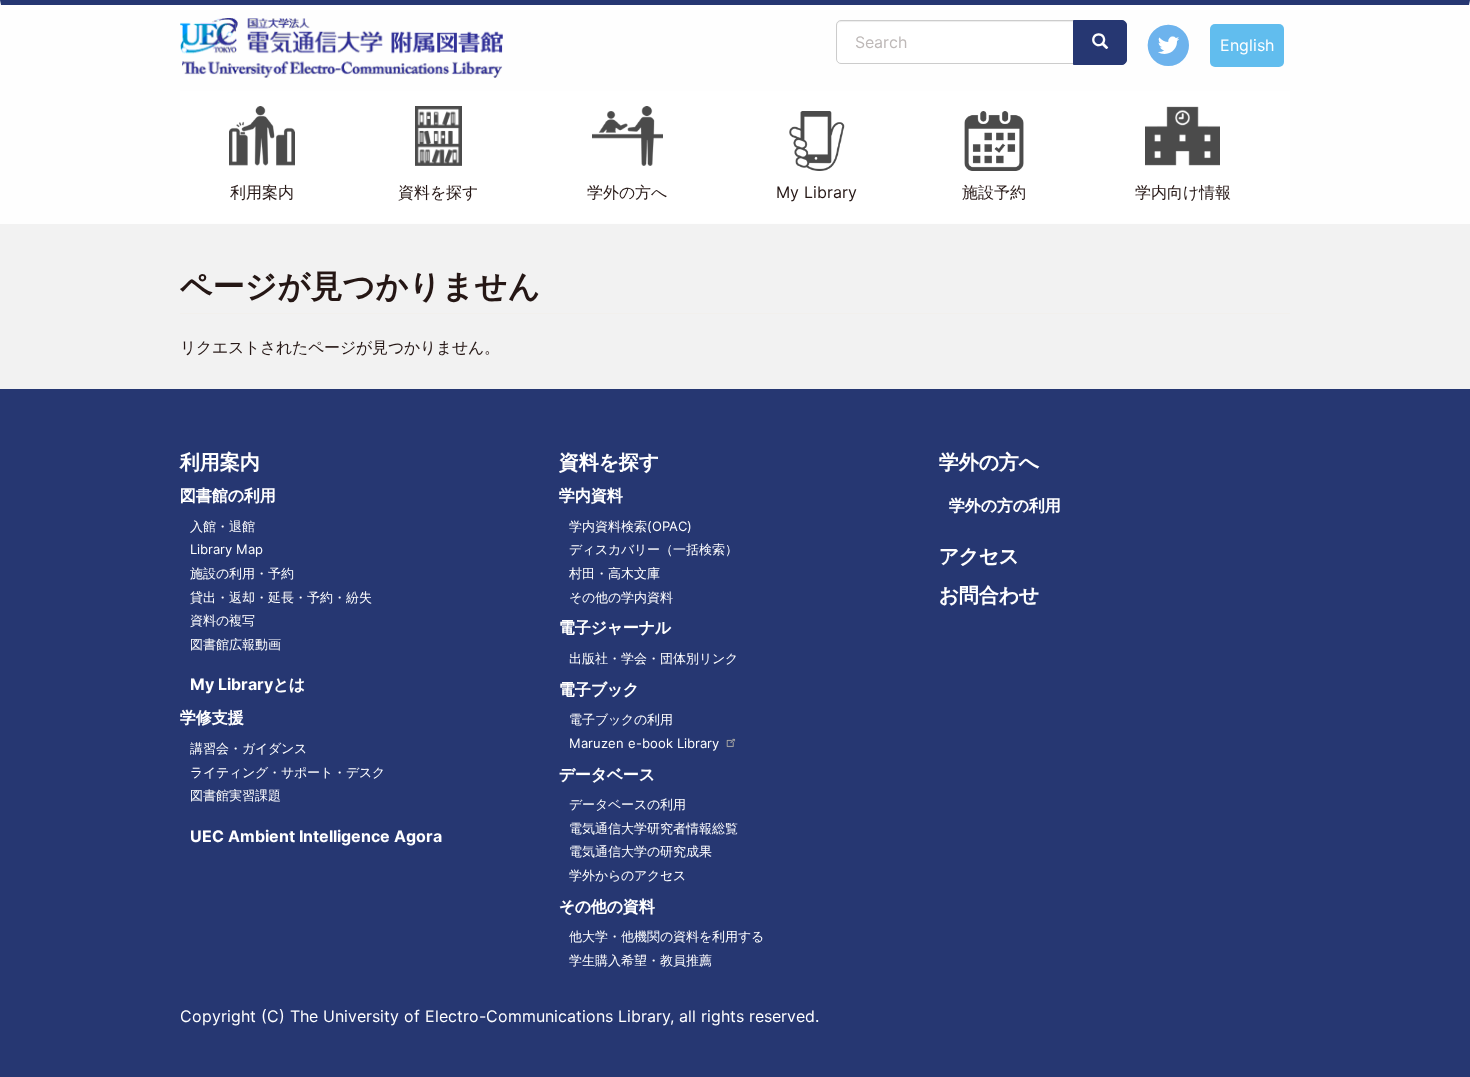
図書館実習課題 (235, 795)
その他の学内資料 (621, 597)
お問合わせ (989, 595)
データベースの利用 (627, 804)
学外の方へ (627, 192)
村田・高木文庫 (614, 573)
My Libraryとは (247, 684)
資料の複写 (222, 620)
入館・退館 (222, 526)
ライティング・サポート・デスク (287, 772)
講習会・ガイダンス (248, 748)
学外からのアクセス (627, 875)
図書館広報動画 (235, 644)
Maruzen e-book (644, 743)
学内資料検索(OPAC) (630, 526)
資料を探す (438, 192)
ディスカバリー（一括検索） (653, 549)
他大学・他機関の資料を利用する (666, 936)
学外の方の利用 (1005, 505)
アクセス (979, 556)
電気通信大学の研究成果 (640, 851)
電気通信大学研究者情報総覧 (653, 828)
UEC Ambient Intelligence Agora (316, 836)
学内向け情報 (1183, 192)
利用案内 (262, 192)
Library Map (226, 549)
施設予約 (994, 192)
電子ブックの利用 (621, 719)
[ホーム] (349, 48)
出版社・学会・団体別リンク (653, 658)
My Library (816, 192)
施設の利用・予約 (242, 573)
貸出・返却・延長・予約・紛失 (281, 597)
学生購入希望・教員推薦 (640, 960)
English (1247, 45)
